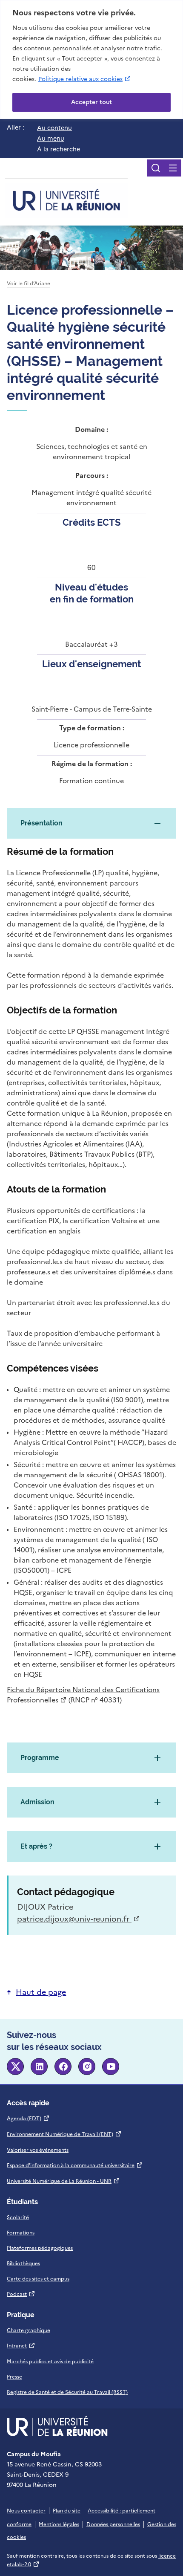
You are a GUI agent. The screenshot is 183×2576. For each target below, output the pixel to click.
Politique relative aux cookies (85, 79)
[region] (91, 59)
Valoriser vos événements (38, 2150)
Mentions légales (59, 2524)
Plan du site (67, 2511)
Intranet (21, 2346)
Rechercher (156, 168)
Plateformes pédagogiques (40, 2248)
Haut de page (41, 1992)
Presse (14, 2377)
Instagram (87, 2067)
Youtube (111, 2067)
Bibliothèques (23, 2263)
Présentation (41, 823)
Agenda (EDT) (28, 2119)
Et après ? (36, 1846)
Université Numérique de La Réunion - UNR (63, 2181)
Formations (21, 2233)
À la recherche (59, 149)
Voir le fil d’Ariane (29, 284)
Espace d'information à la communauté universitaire (75, 2165)
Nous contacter (26, 2511)
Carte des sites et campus (38, 2279)
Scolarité (18, 2217)
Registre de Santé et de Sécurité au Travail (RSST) (67, 2392)
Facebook (63, 2067)
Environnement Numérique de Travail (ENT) (64, 2134)
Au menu (51, 139)
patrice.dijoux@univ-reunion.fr (79, 1919)
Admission (37, 1802)
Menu (173, 168)
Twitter (15, 2067)
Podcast (21, 2294)
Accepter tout (91, 102)
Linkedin (39, 2067)
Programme (40, 1758)
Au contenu (54, 128)
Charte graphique (29, 2330)
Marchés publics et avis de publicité (50, 2362)
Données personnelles (113, 2524)
